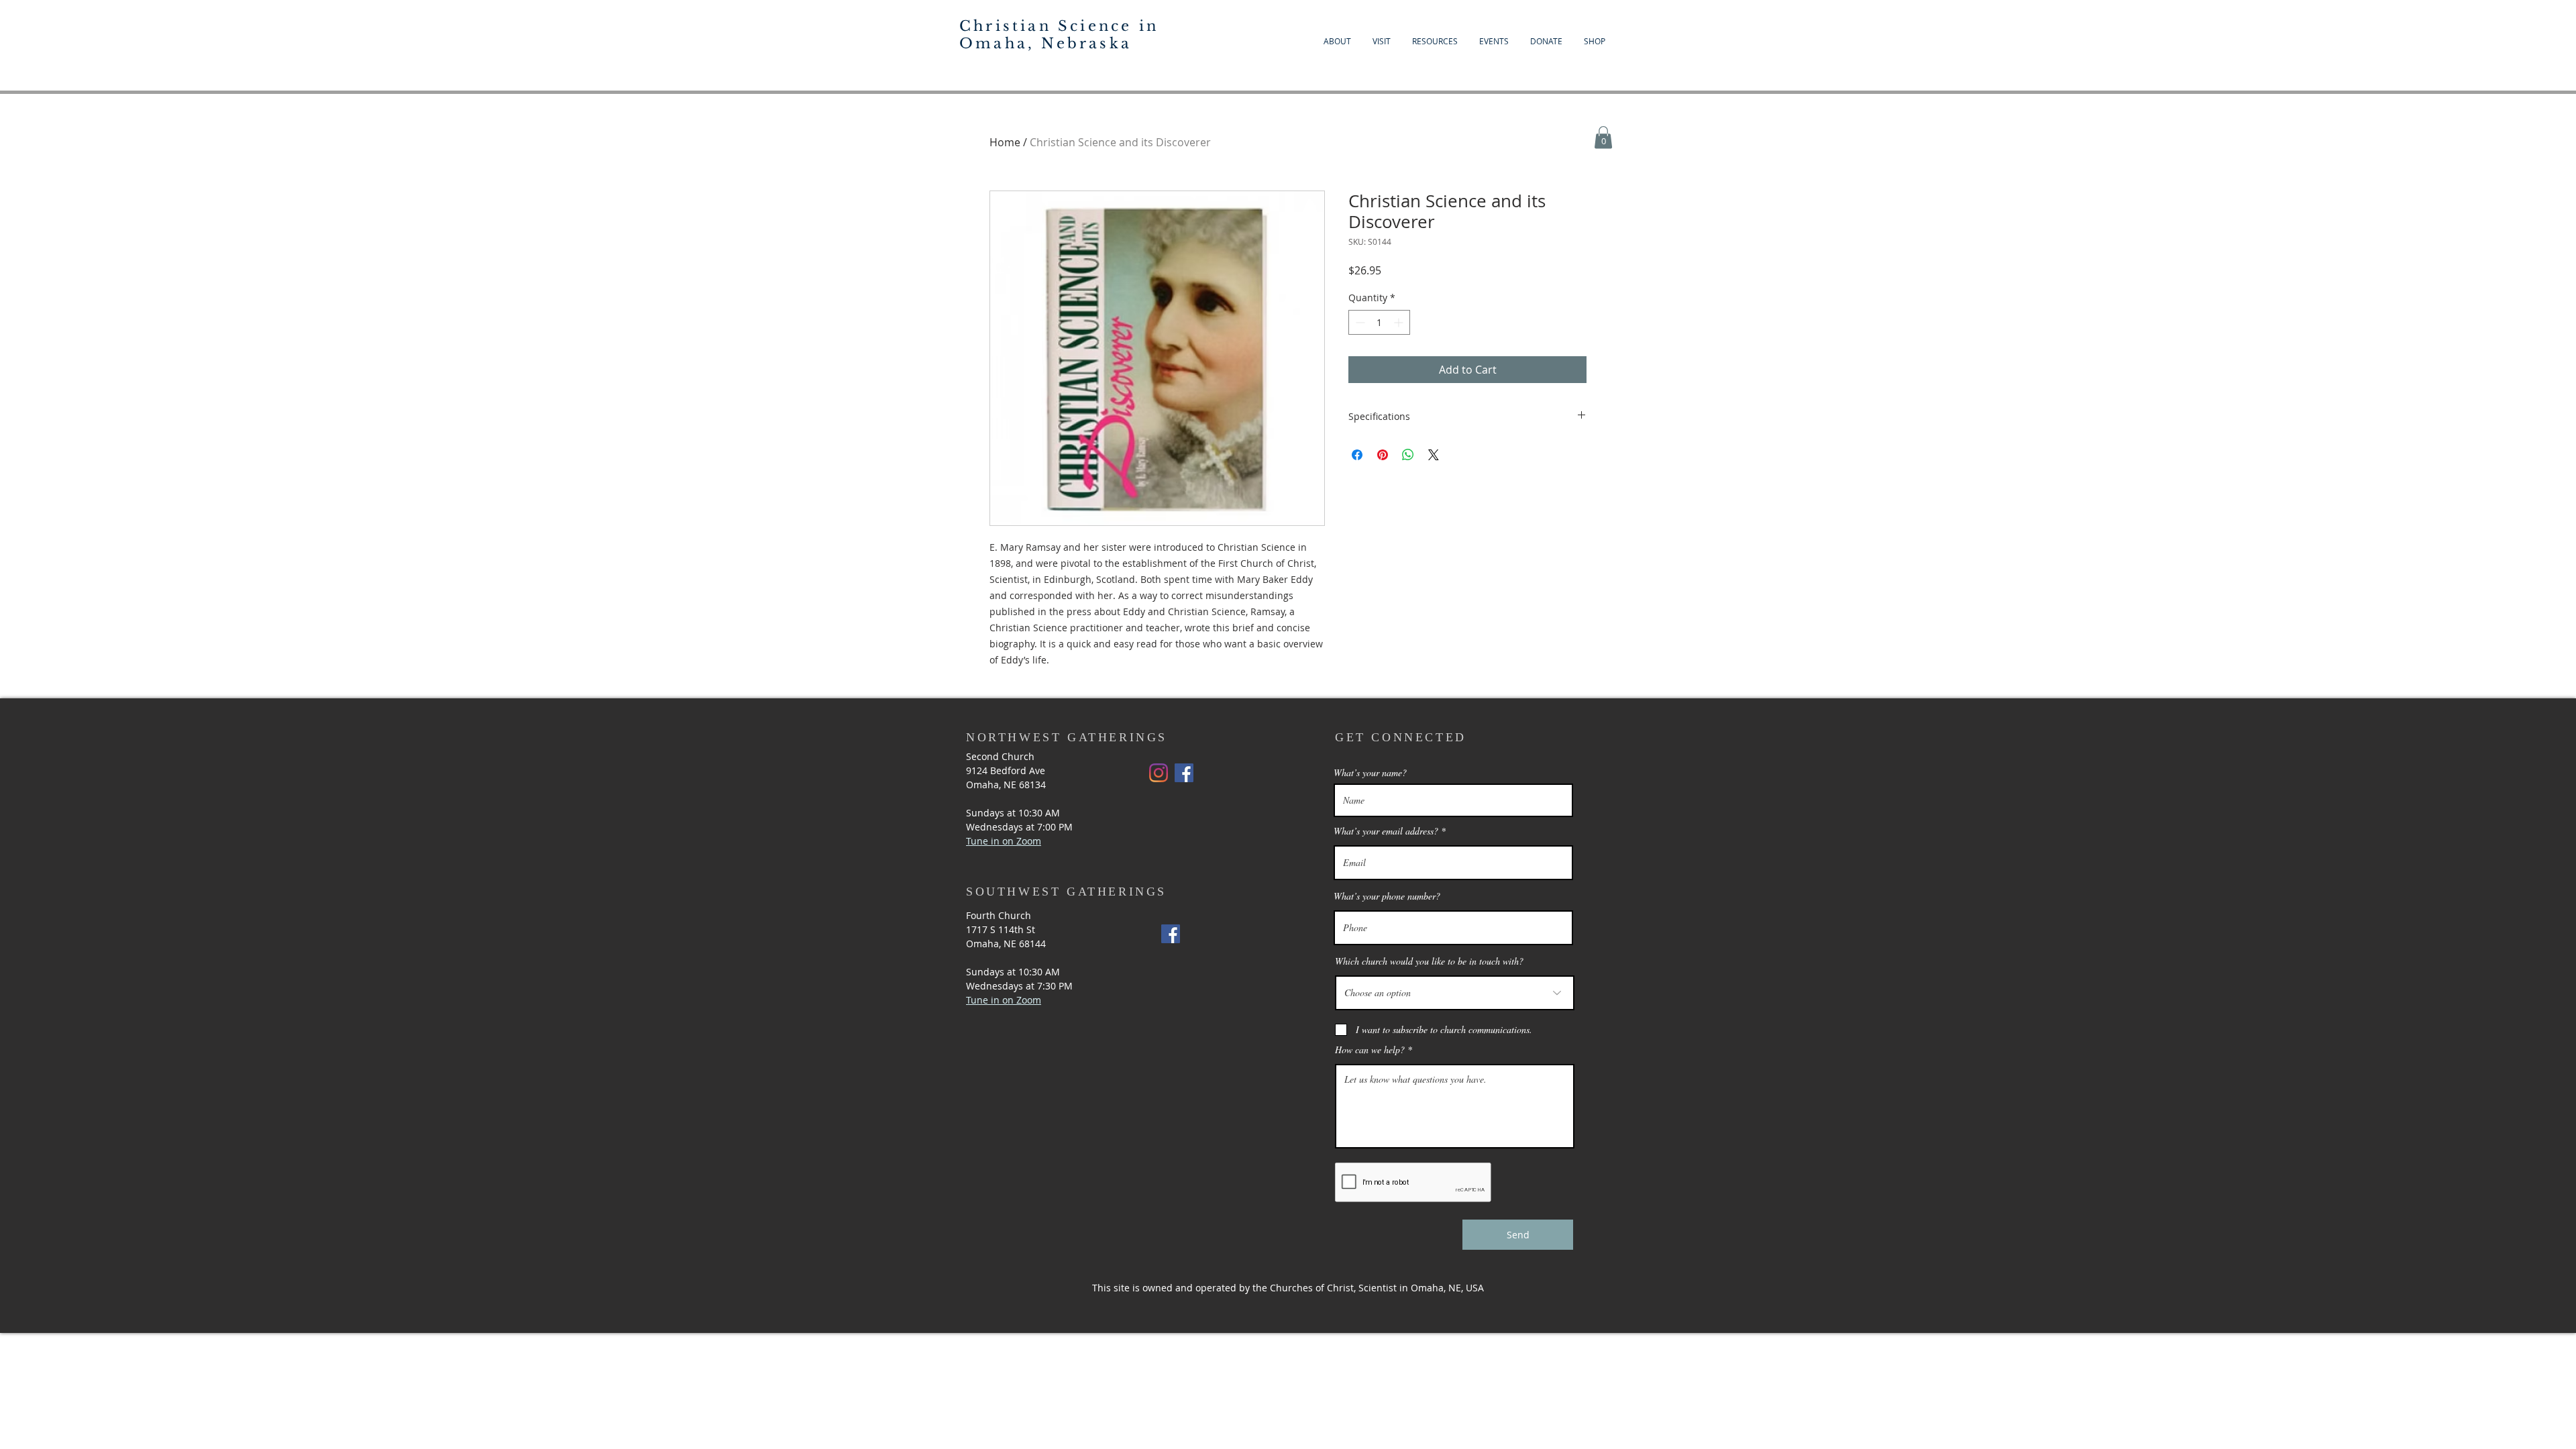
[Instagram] (1159, 773)
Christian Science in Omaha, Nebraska (1059, 35)
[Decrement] (1359, 322)
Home (1005, 142)
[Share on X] (1434, 455)
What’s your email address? (1386, 831)
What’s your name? (1370, 773)
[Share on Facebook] (1357, 455)
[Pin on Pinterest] (1383, 455)
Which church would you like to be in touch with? (1429, 961)
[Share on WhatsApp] (1408, 455)
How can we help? (1370, 1050)
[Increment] (1400, 322)
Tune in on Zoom (1004, 1000)
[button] (1603, 137)
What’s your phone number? (1387, 896)
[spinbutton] (1379, 322)
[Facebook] (1184, 773)
